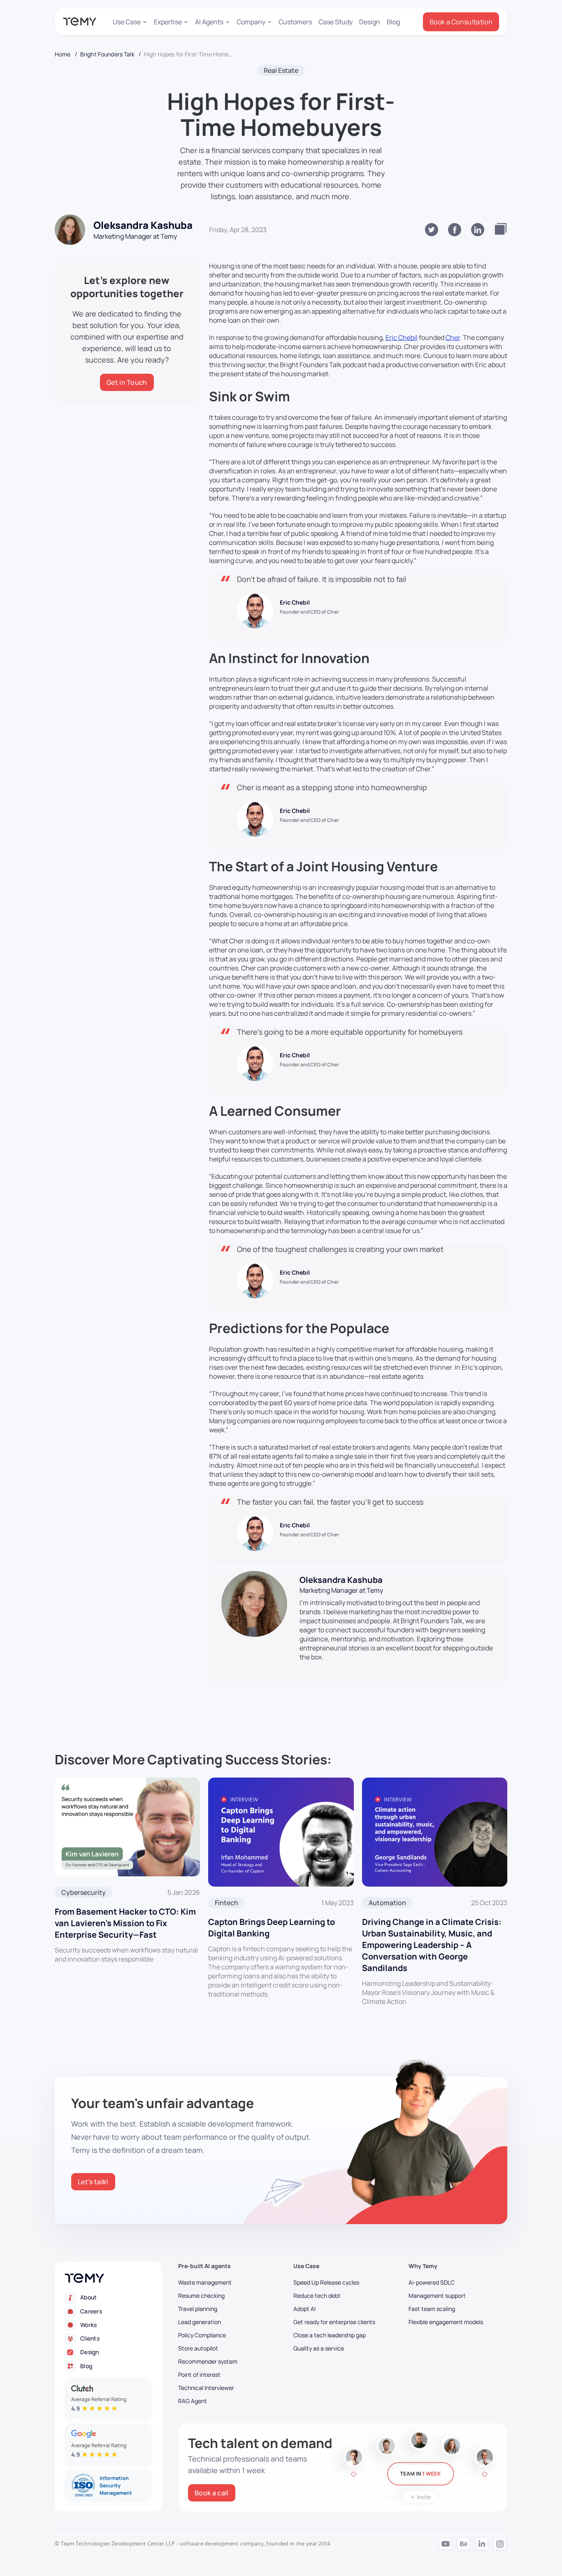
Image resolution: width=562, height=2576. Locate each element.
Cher (453, 337)
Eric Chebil (402, 337)
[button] (130, 22)
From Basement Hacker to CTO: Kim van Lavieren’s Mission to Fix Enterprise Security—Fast (125, 1923)
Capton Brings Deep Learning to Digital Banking (272, 1928)
